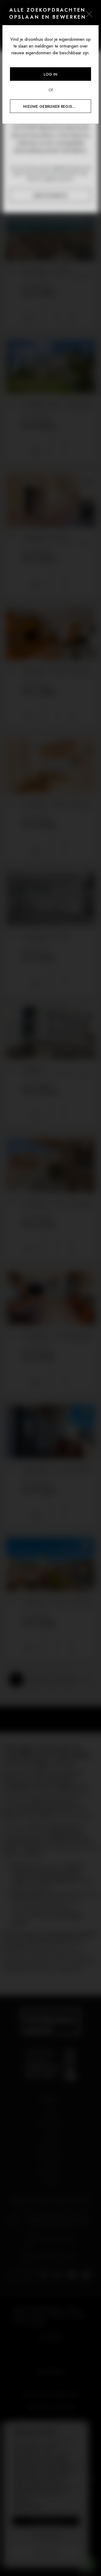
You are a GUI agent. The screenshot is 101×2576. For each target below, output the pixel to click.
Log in (51, 74)
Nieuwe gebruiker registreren (55, 106)
